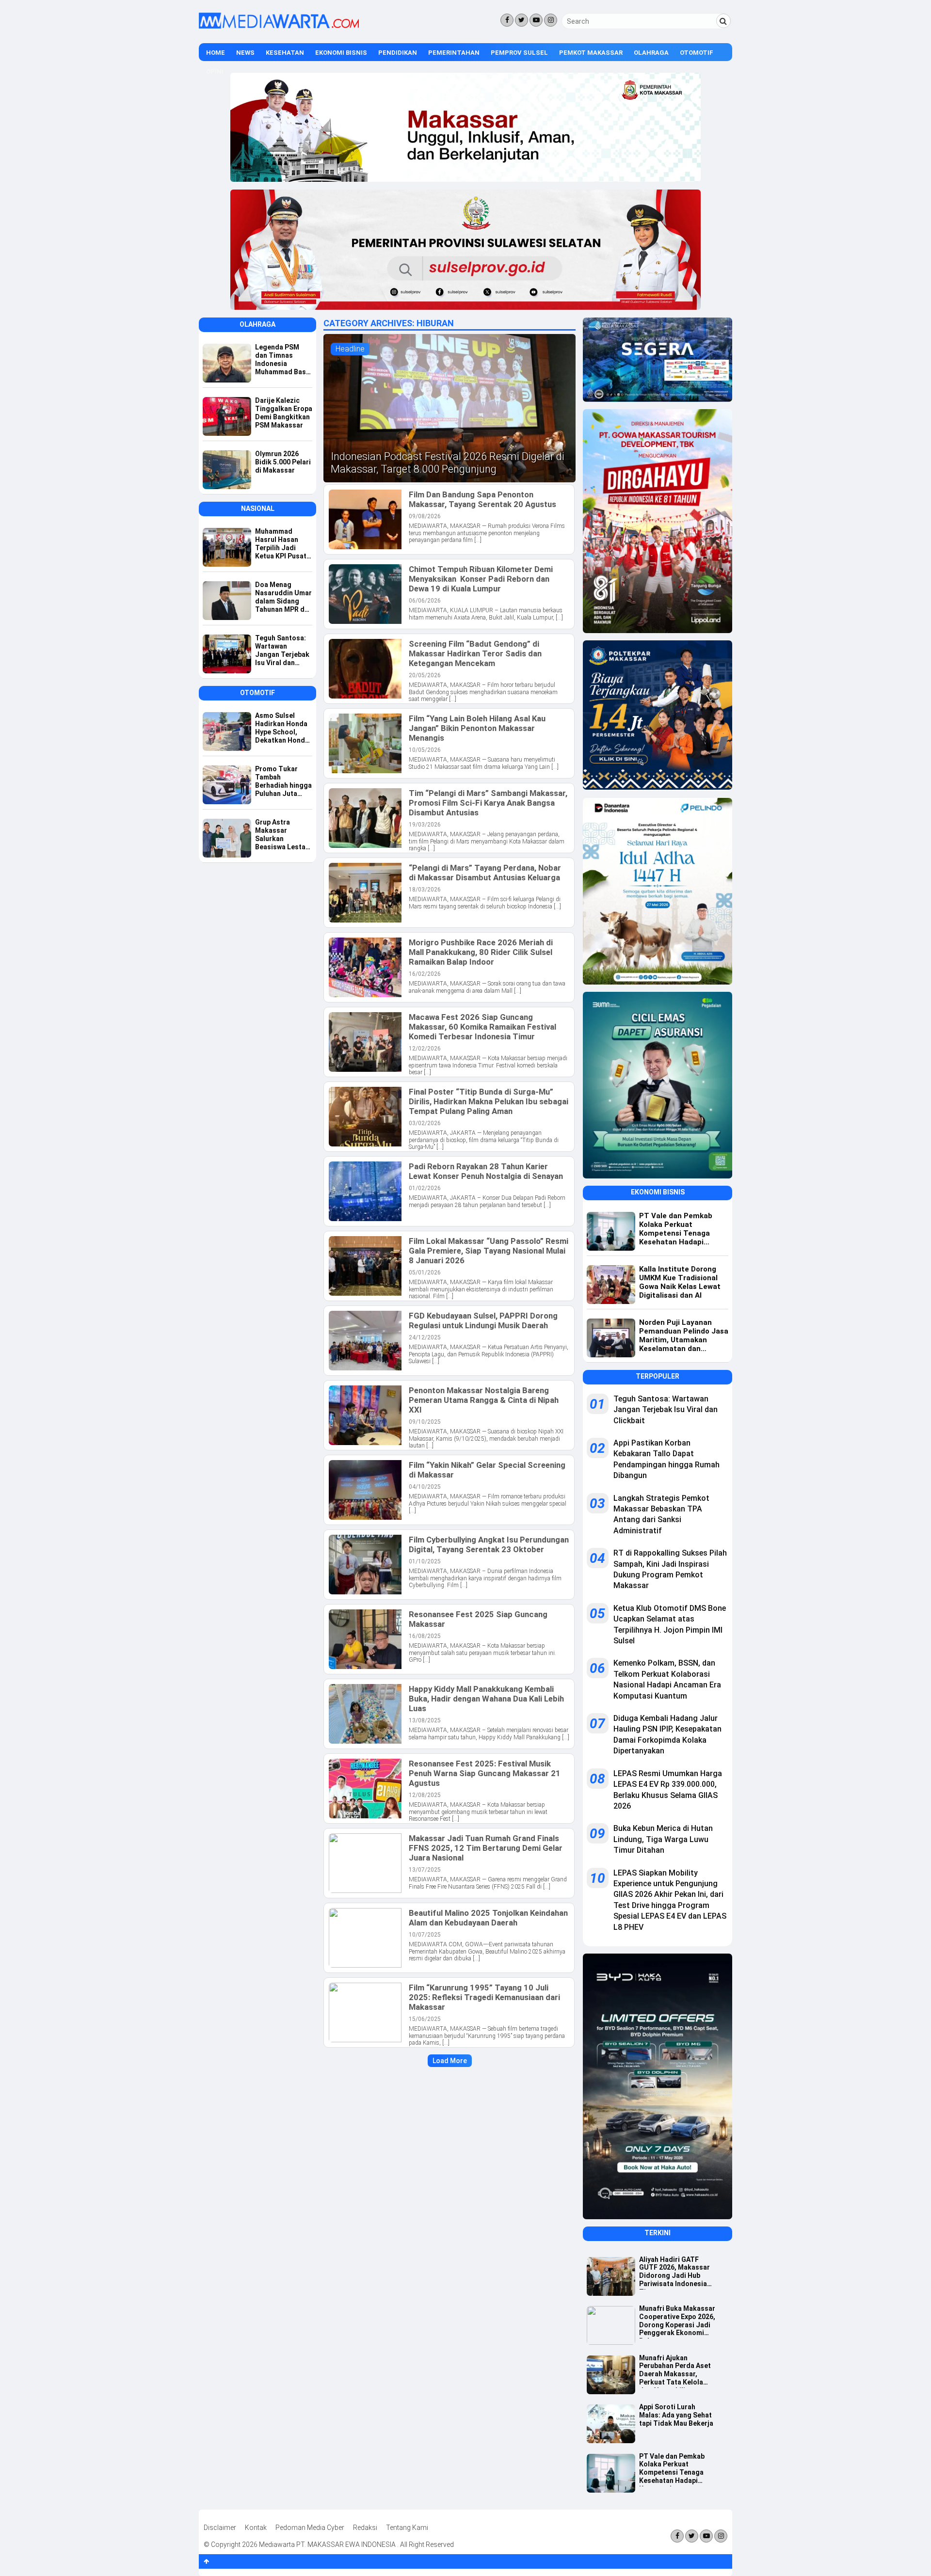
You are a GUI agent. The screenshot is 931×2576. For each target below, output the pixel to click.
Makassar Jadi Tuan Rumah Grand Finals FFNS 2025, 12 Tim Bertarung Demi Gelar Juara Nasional (486, 1848)
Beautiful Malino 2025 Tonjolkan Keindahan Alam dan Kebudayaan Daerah (488, 1918)
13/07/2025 (425, 1870)
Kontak (256, 2528)
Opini (215, 72)
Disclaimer (220, 2528)
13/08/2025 (425, 1720)
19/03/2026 (425, 825)
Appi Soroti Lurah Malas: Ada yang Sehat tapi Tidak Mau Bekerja (676, 2415)
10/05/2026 (425, 750)
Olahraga (651, 53)
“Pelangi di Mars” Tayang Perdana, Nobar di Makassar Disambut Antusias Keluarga (485, 873)
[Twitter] (522, 20)
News (245, 53)
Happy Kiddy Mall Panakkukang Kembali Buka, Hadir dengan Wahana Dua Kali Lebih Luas (486, 1699)
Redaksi (365, 2528)
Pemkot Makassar (591, 53)
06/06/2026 (425, 601)
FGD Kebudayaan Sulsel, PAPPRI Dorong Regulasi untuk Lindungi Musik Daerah (483, 1320)
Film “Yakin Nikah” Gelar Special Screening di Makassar (487, 1470)
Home (216, 53)
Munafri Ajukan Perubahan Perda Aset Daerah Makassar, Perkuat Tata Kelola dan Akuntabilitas (675, 2371)
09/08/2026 (425, 516)
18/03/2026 (425, 890)
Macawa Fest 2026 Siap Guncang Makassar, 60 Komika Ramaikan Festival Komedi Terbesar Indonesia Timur (482, 1027)
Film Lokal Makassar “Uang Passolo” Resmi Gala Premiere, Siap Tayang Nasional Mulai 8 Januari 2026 (489, 1251)
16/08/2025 (425, 1636)
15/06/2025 (425, 2019)
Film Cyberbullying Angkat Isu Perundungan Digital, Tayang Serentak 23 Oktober (489, 1544)
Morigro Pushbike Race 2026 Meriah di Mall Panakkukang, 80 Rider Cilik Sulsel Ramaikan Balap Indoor (481, 952)
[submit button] (723, 21)
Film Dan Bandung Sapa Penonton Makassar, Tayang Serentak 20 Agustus (482, 499)
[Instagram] (551, 20)
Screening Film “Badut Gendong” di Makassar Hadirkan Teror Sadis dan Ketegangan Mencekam (475, 653)
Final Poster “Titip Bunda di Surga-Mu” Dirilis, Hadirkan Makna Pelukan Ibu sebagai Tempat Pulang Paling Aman (489, 1101)
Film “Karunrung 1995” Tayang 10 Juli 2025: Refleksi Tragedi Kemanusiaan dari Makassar (484, 1997)
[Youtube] (536, 20)
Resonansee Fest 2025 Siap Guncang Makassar (478, 1619)
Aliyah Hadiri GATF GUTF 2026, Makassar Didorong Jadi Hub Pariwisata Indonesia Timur (674, 2273)
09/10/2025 (425, 1422)
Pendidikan (398, 53)
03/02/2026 (425, 1123)
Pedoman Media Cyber (310, 2528)
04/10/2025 (425, 1487)
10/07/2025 (425, 1935)
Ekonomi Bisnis (341, 53)
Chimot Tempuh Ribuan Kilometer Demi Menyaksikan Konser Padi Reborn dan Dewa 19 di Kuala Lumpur (481, 579)
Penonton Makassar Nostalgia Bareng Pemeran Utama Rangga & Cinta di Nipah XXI (484, 1400)
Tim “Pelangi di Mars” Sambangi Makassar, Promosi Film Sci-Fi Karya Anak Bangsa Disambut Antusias (488, 803)
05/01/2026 (425, 1272)
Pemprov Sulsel (519, 53)
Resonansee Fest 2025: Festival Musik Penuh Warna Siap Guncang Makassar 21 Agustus (485, 1773)
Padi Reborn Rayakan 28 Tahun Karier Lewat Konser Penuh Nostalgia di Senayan (486, 1171)
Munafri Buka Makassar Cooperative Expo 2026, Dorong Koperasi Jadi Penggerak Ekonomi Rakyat (677, 2322)
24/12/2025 (425, 1337)
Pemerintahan (454, 53)
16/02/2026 (425, 974)
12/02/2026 (425, 1049)
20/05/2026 (425, 675)
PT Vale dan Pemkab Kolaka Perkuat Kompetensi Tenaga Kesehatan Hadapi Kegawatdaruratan (672, 2469)
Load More (450, 2061)
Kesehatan (285, 53)
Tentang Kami (407, 2528)
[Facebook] (507, 20)
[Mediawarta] (279, 26)
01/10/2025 (425, 1561)
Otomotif (697, 53)
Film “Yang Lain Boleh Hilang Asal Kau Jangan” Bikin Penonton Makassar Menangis (477, 728)
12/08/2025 (425, 1795)
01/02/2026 (425, 1188)
